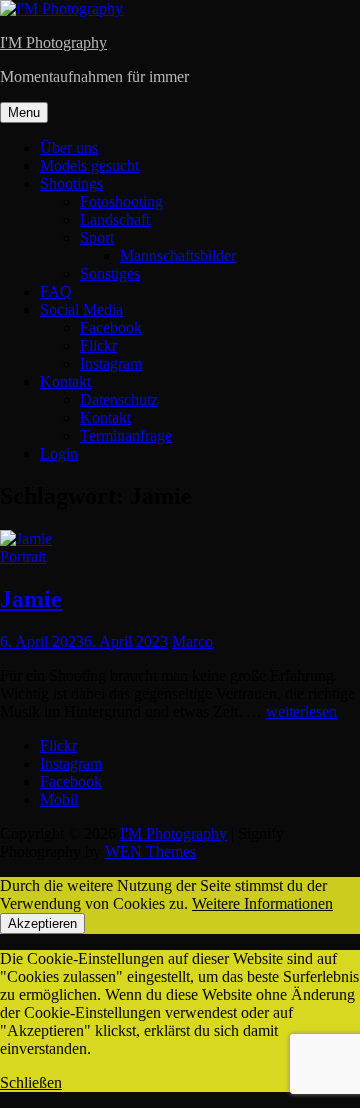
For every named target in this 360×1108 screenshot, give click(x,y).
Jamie (31, 599)
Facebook (111, 327)
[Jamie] (26, 538)
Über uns (69, 147)
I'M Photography (53, 42)
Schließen (31, 1082)
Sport (97, 237)
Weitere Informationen (262, 903)
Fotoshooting (121, 201)
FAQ (56, 291)
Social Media (81, 309)
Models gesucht (89, 165)
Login (59, 453)
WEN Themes (150, 851)
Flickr (98, 345)
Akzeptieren (42, 923)
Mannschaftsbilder (178, 255)
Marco (192, 641)
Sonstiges (110, 273)
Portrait (23, 556)
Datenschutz (119, 399)
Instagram (111, 363)
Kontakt (65, 381)
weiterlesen (301, 711)
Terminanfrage (126, 435)
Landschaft (115, 219)
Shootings (71, 183)
